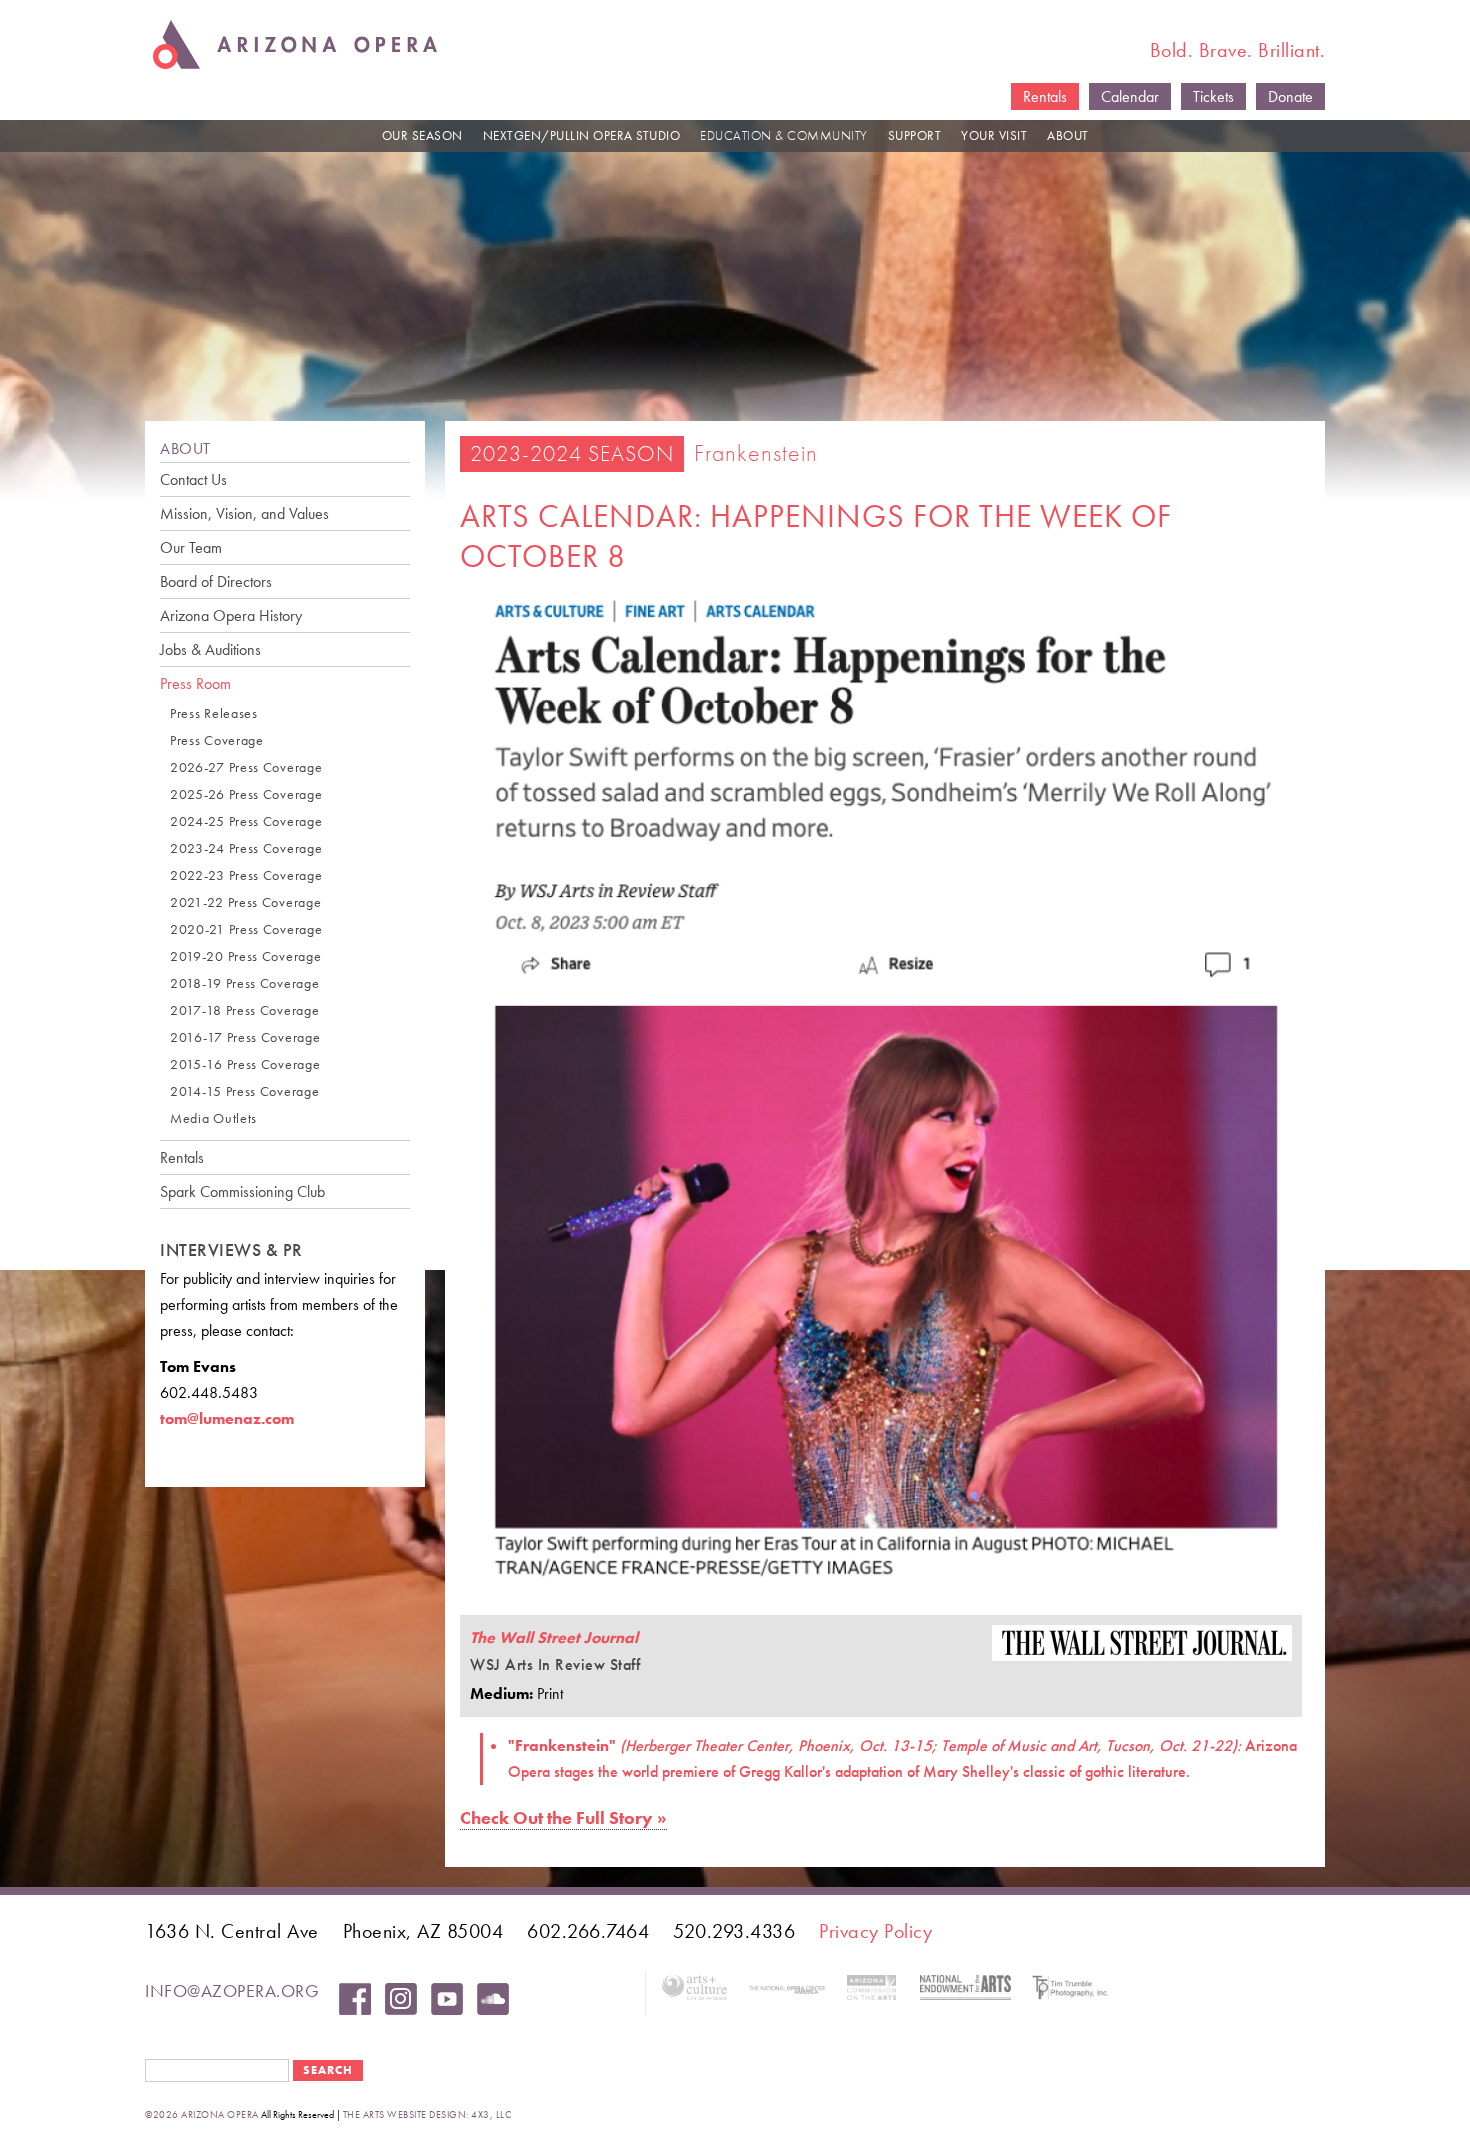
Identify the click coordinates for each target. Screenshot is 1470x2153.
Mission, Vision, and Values (244, 513)
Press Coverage (217, 740)
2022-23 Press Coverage (246, 875)
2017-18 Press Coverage (244, 1010)
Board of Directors (216, 581)
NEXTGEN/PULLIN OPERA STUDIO (582, 135)
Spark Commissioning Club (242, 1191)
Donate (1290, 96)
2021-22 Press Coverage (245, 902)
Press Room (195, 683)
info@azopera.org (232, 1990)
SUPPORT (915, 135)
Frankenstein (756, 452)
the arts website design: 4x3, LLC (427, 2114)
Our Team (191, 547)
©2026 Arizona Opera (202, 2114)
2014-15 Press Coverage (244, 1091)
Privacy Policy (875, 1931)
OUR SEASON (422, 135)
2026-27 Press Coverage (246, 767)
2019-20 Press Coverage (245, 956)
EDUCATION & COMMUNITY (784, 135)
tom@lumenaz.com (227, 1418)
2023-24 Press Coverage (246, 848)
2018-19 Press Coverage (244, 983)
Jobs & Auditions (210, 649)
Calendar (1130, 96)
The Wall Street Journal (554, 1637)
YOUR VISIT (994, 135)
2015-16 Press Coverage (245, 1064)
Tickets (1213, 96)
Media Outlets (213, 1118)
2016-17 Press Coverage (245, 1037)
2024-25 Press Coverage (246, 821)
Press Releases (214, 713)
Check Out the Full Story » (563, 1817)
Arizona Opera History (231, 615)
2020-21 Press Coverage (246, 929)
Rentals (1045, 96)
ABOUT (1068, 135)
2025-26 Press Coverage (246, 794)
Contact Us (193, 479)
